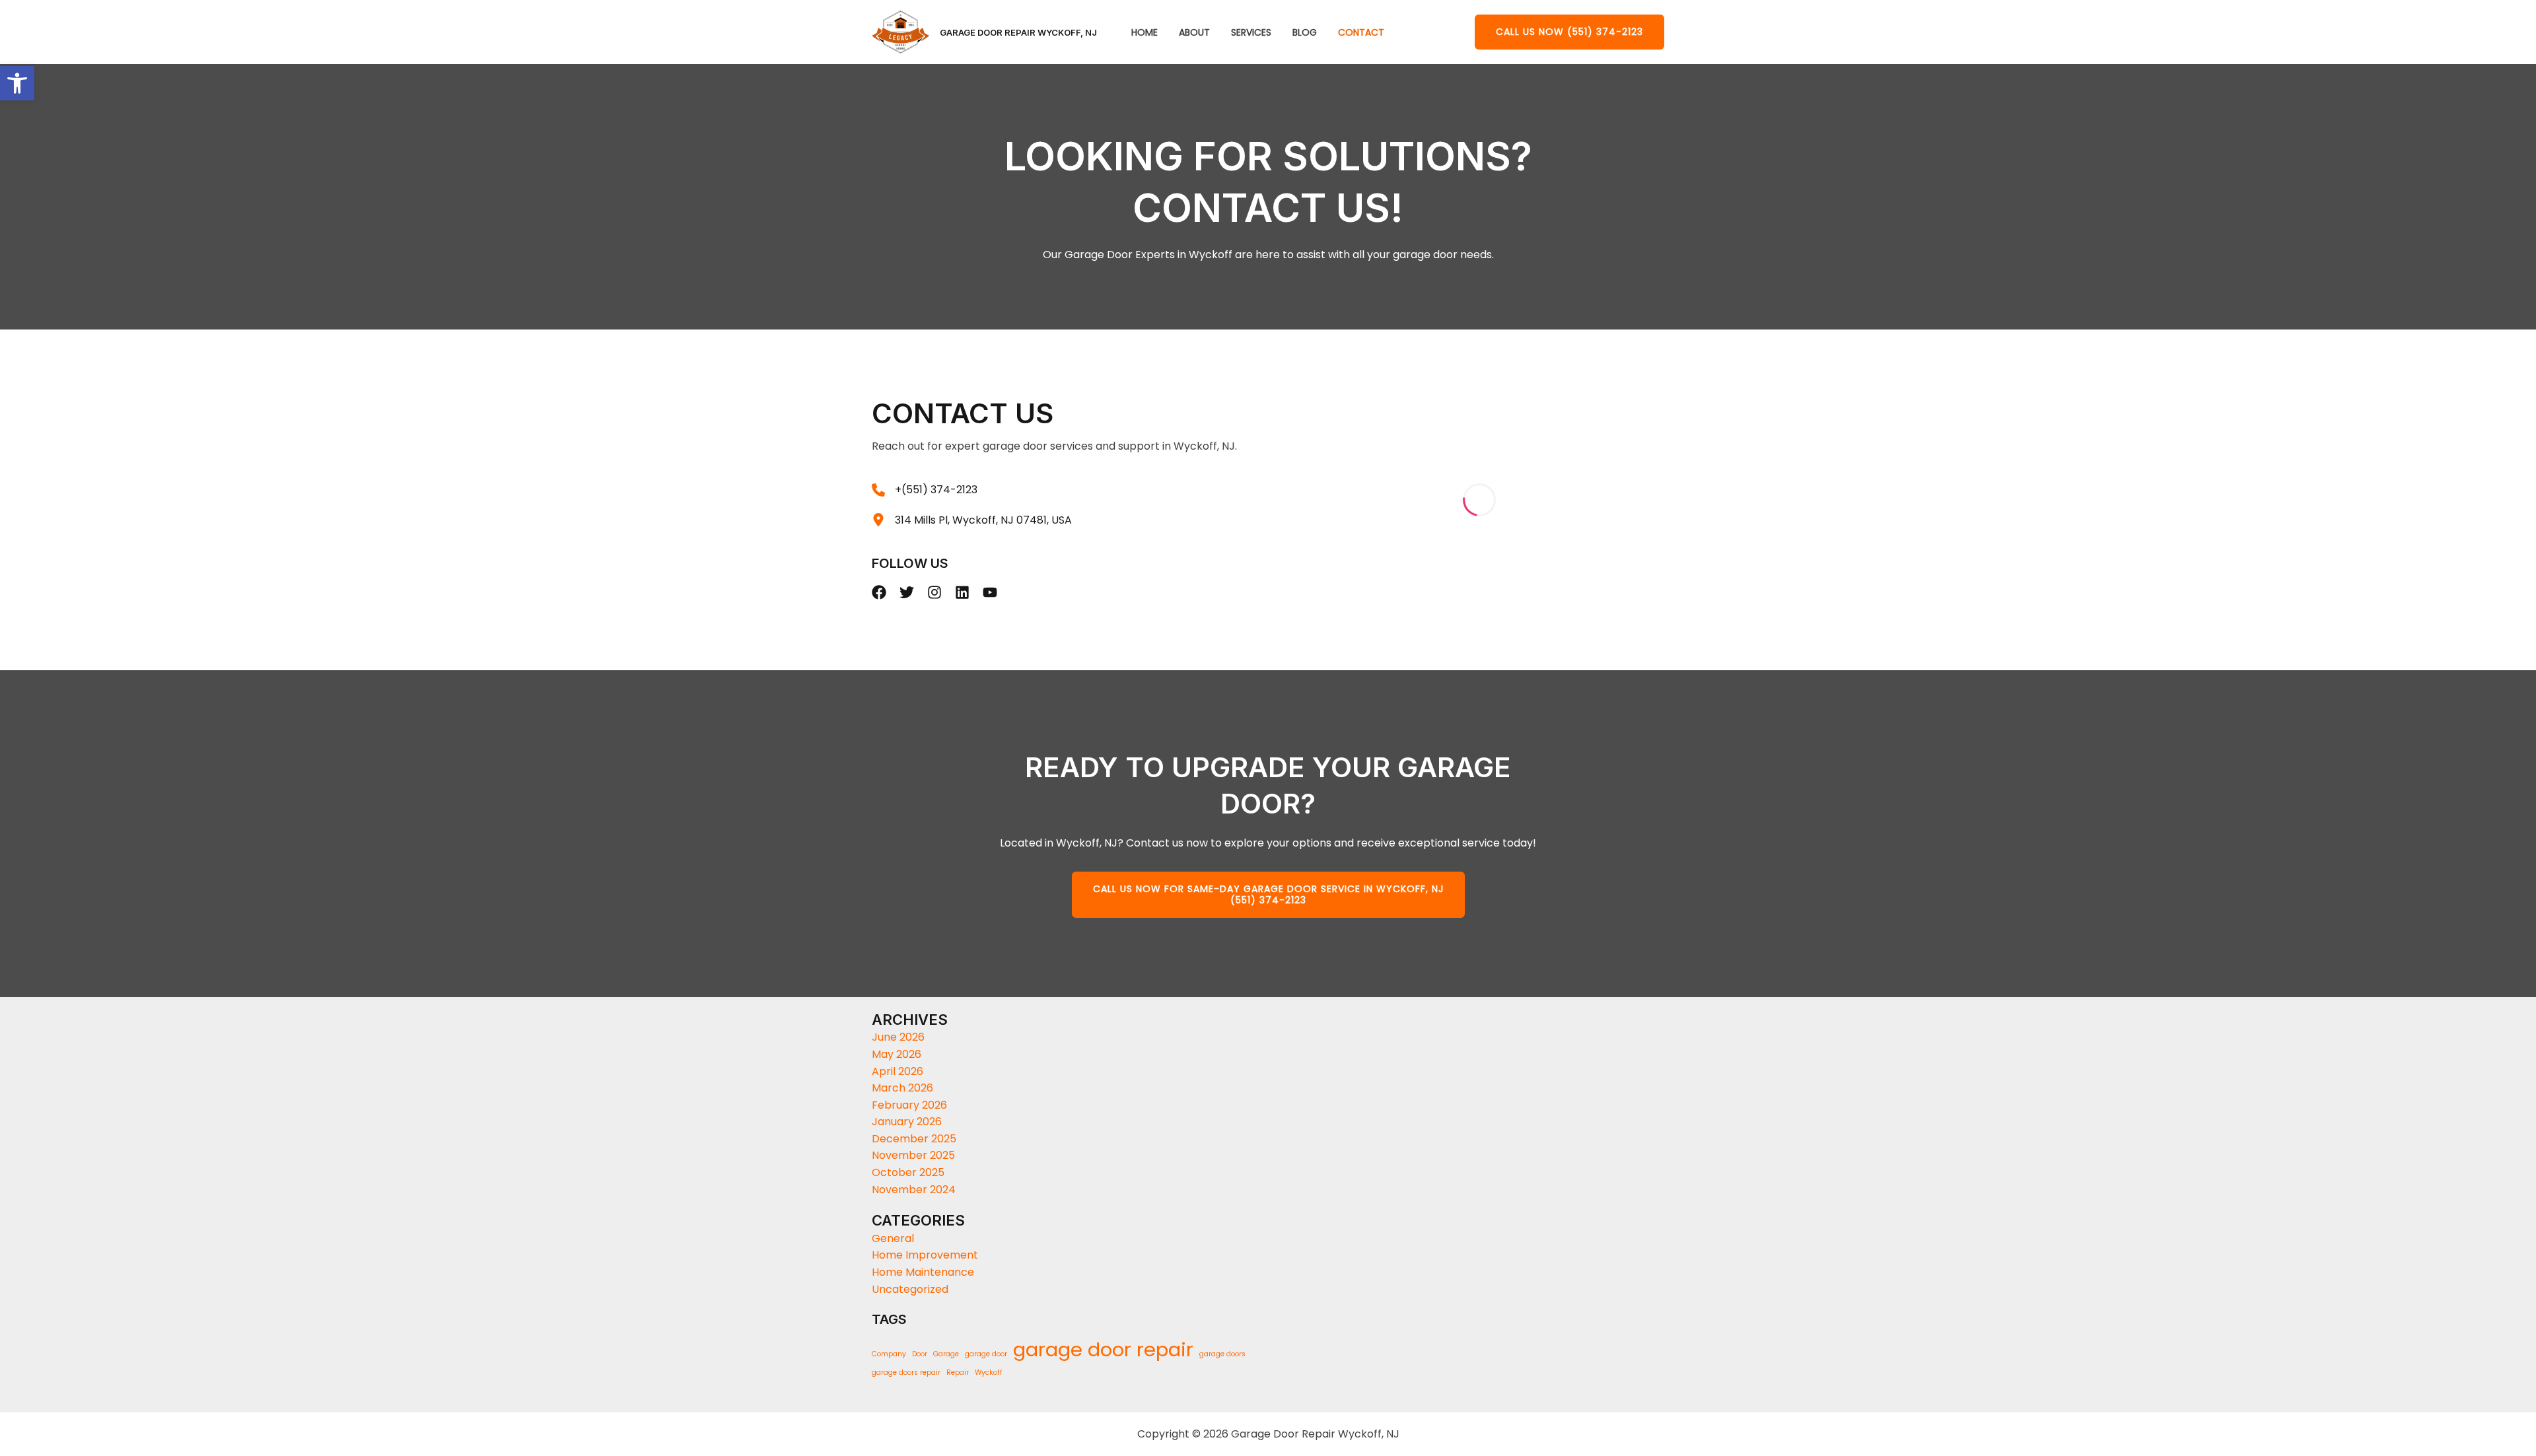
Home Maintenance (923, 1272)
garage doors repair (906, 1372)
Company (889, 1354)
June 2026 (898, 1037)
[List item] (879, 592)
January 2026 (907, 1122)
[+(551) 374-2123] (925, 490)
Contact (1361, 33)
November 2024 (914, 1190)
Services (1251, 33)
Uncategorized (910, 1289)
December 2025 (914, 1139)
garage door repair (1103, 1350)
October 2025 (908, 1172)
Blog (1305, 33)
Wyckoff (989, 1372)
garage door (986, 1354)
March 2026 (902, 1088)
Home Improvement (925, 1255)
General (893, 1238)
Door (920, 1354)
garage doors (1222, 1354)
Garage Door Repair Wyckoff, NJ (1018, 32)
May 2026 (897, 1054)
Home (1145, 33)
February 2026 (909, 1105)
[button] (1569, 32)
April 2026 (898, 1071)
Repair (958, 1372)
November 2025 (913, 1155)
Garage (946, 1354)
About (1194, 33)
